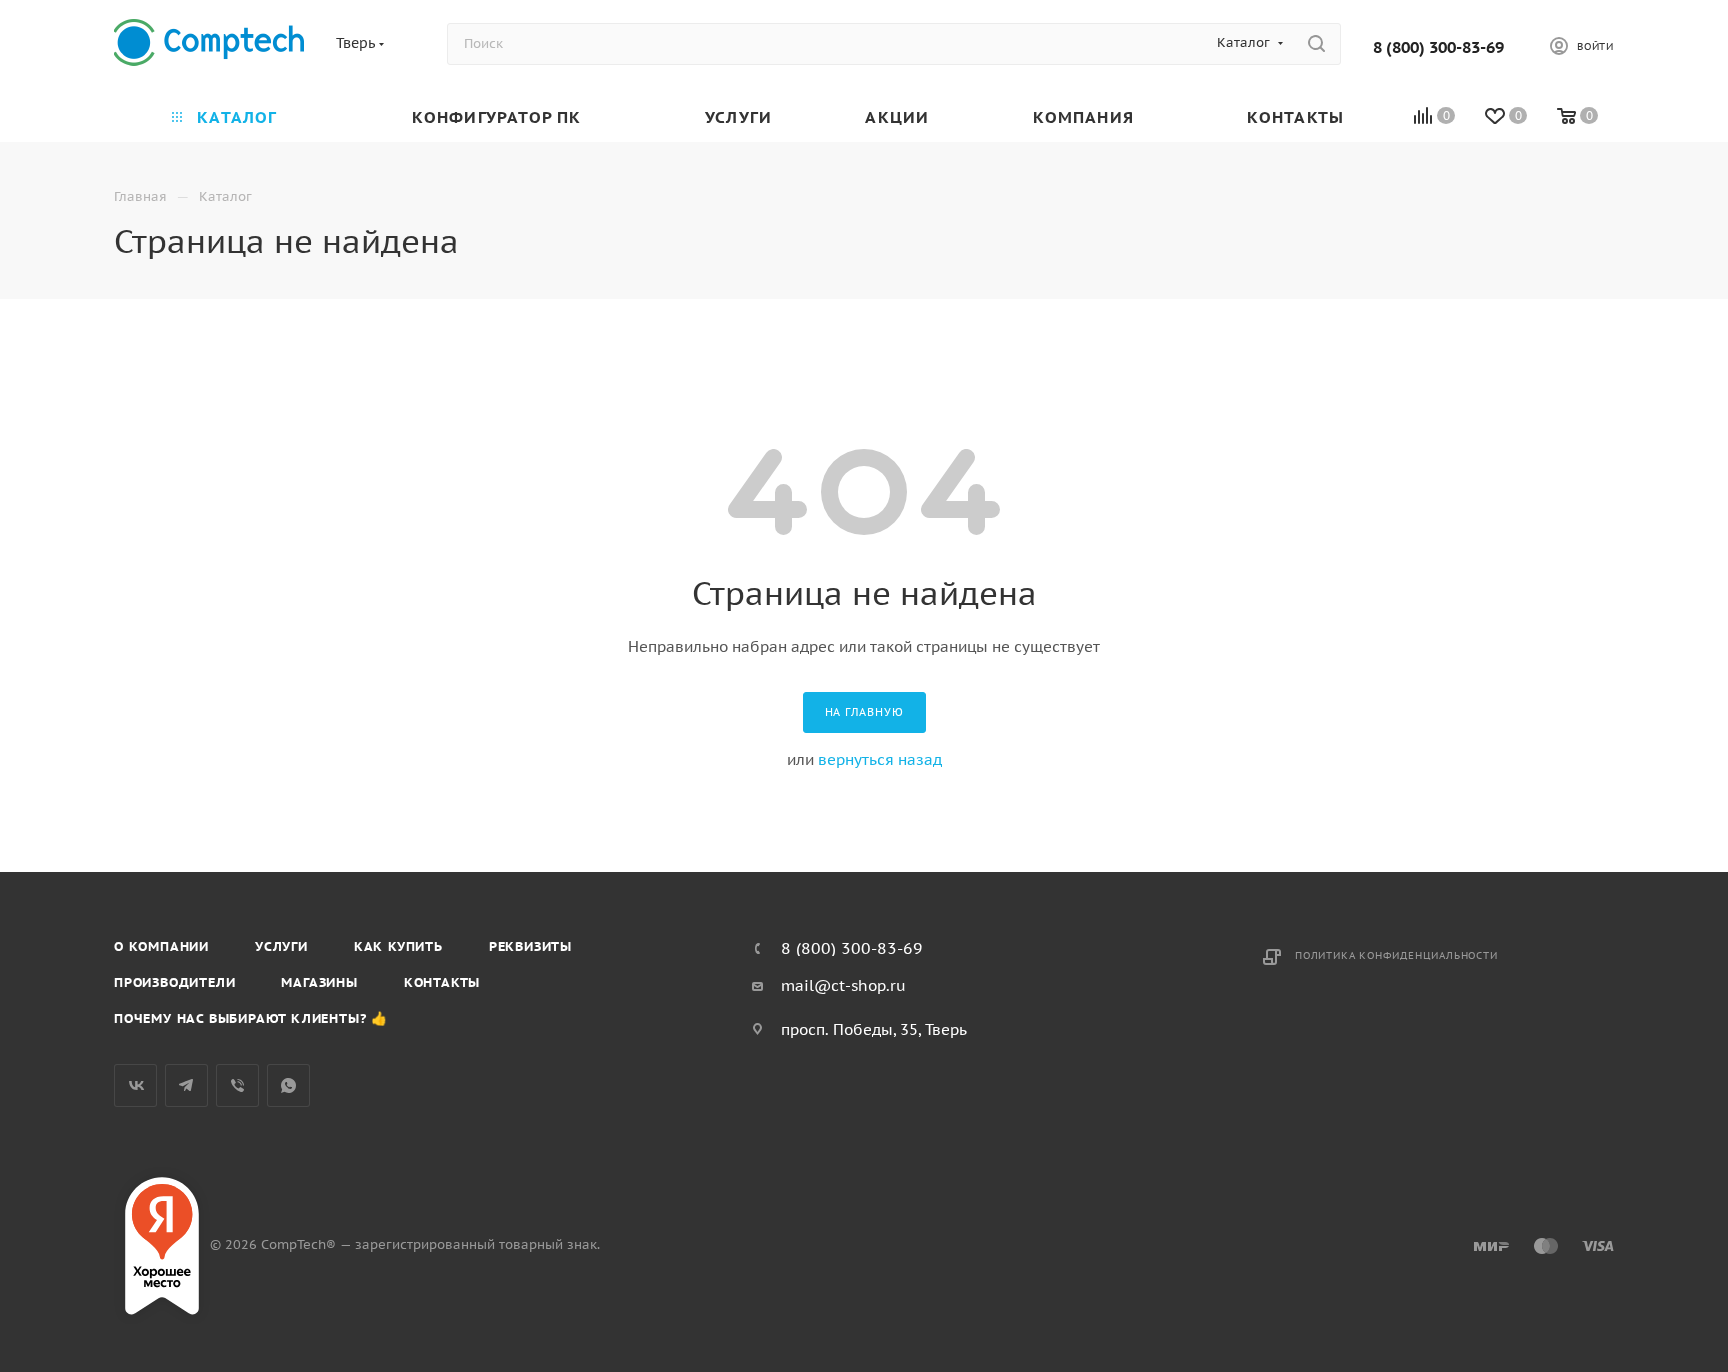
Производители (174, 982)
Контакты (442, 982)
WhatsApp (288, 1085)
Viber (237, 1085)
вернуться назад (880, 759)
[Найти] (1316, 44)
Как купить (398, 946)
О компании (161, 946)
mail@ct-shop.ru (843, 985)
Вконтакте (135, 1085)
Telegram (186, 1085)
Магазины (319, 982)
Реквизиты (530, 946)
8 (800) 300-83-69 (1438, 47)
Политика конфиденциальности (1396, 955)
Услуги (281, 946)
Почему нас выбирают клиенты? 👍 (251, 1018)
